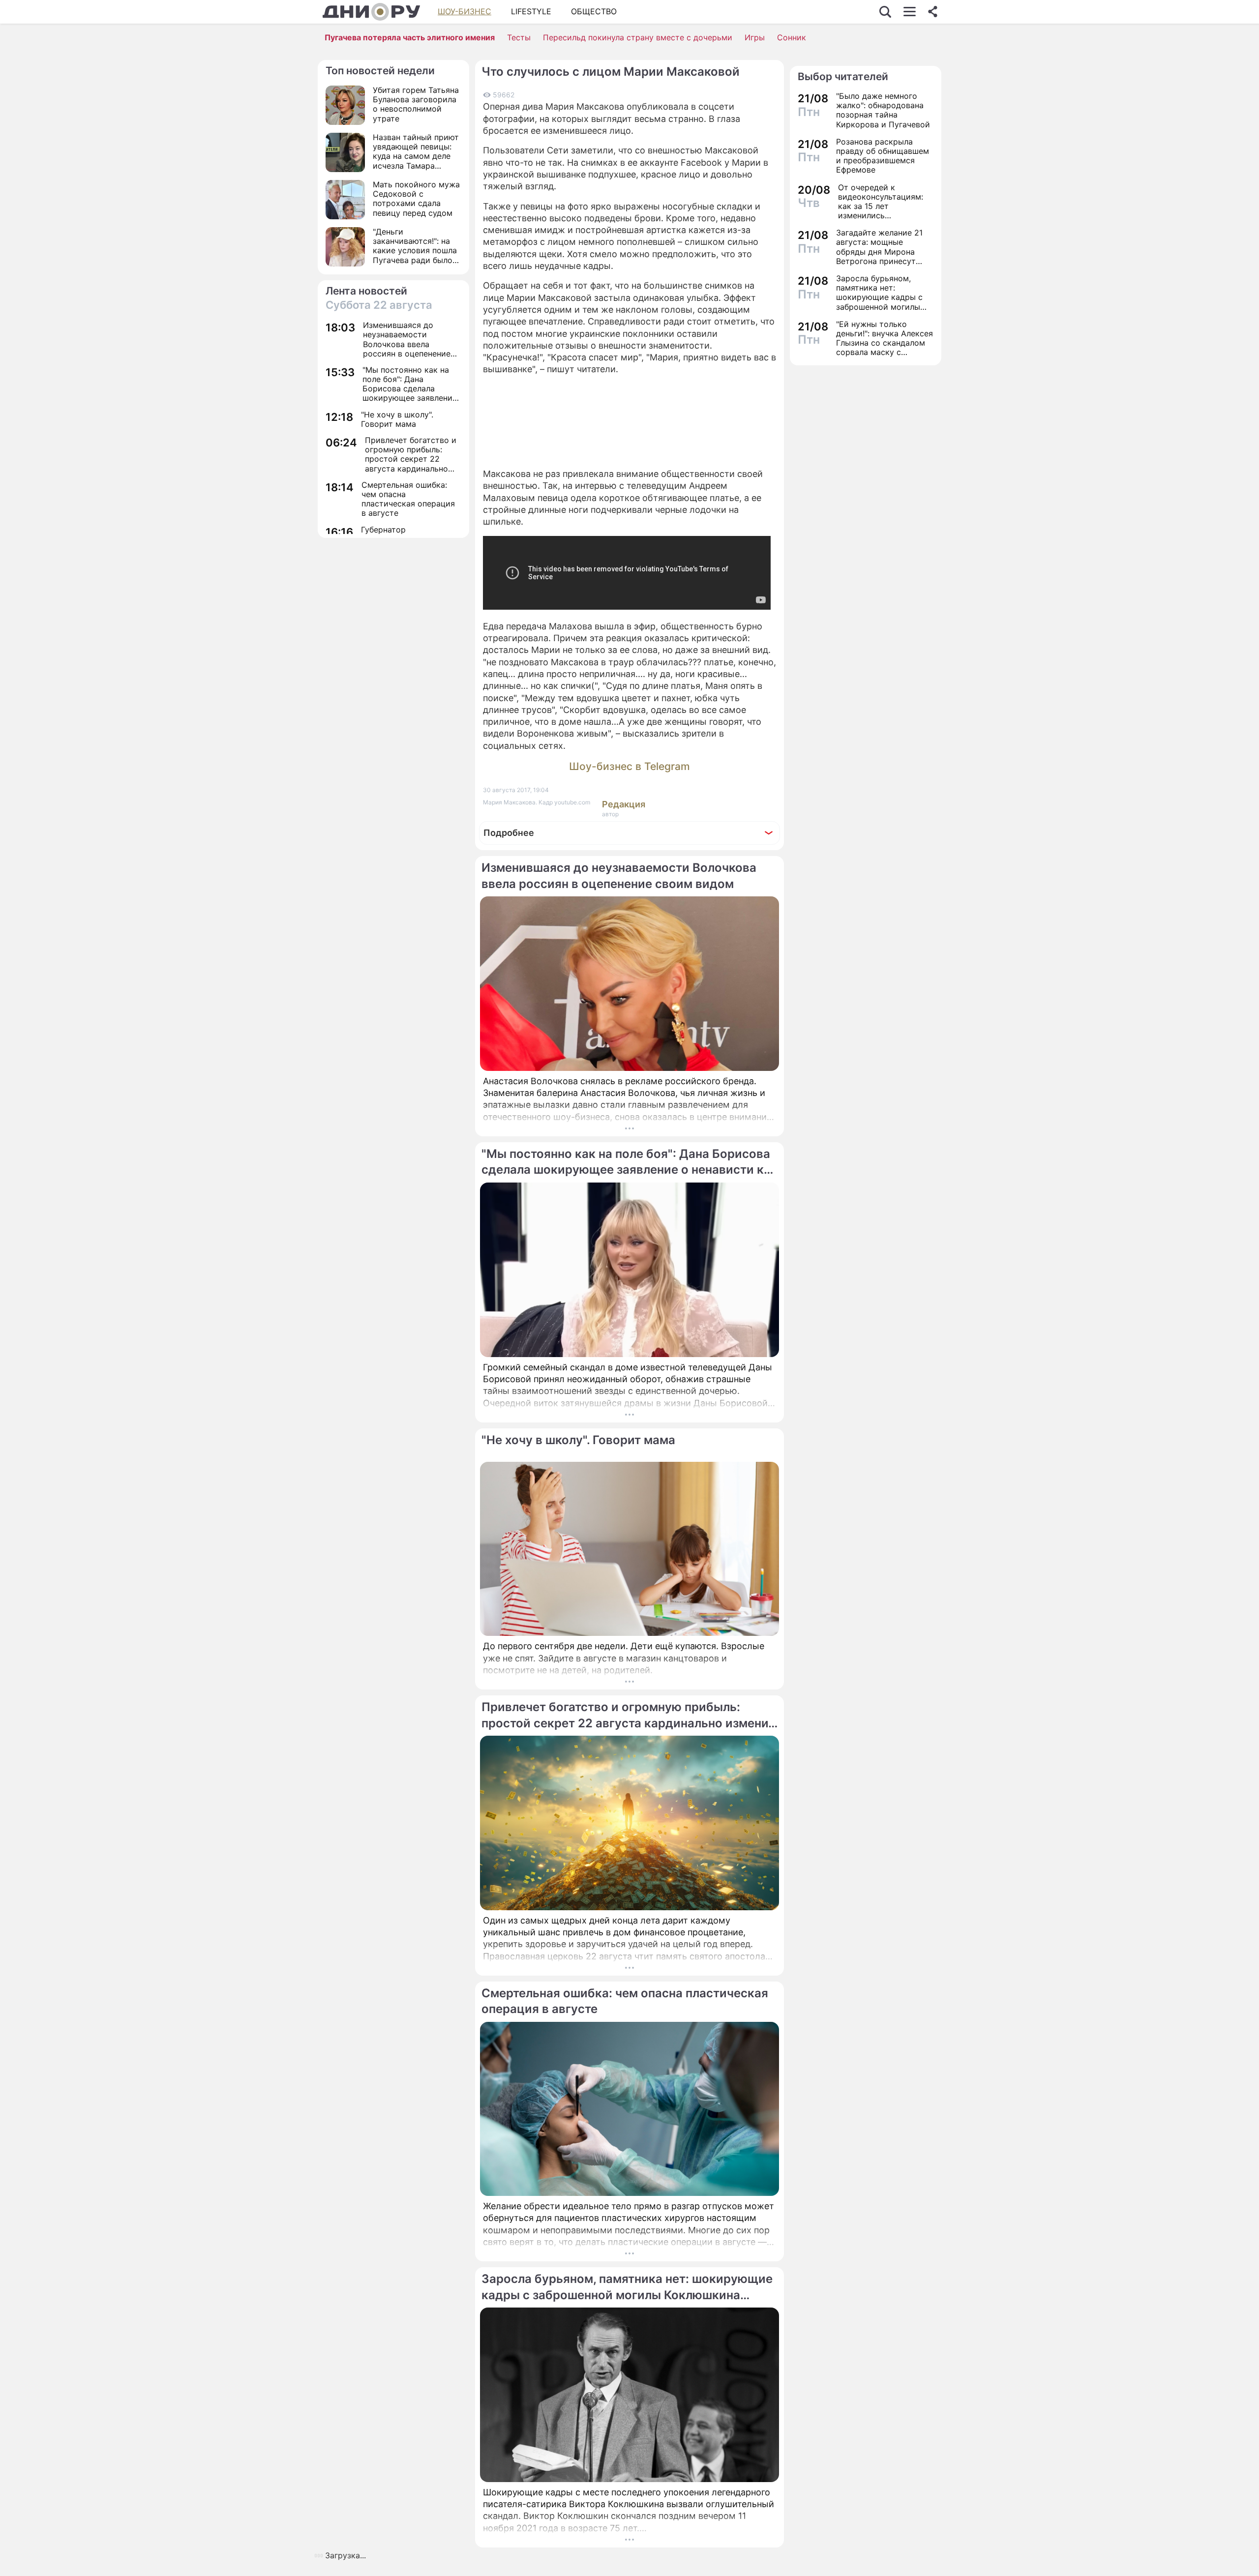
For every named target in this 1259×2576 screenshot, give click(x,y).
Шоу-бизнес (465, 11)
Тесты (519, 37)
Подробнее (509, 833)
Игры (755, 37)
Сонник (792, 37)
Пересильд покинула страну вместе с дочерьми (638, 37)
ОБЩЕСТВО (594, 11)
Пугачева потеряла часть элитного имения (410, 37)
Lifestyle (531, 11)
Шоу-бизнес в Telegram (629, 766)
